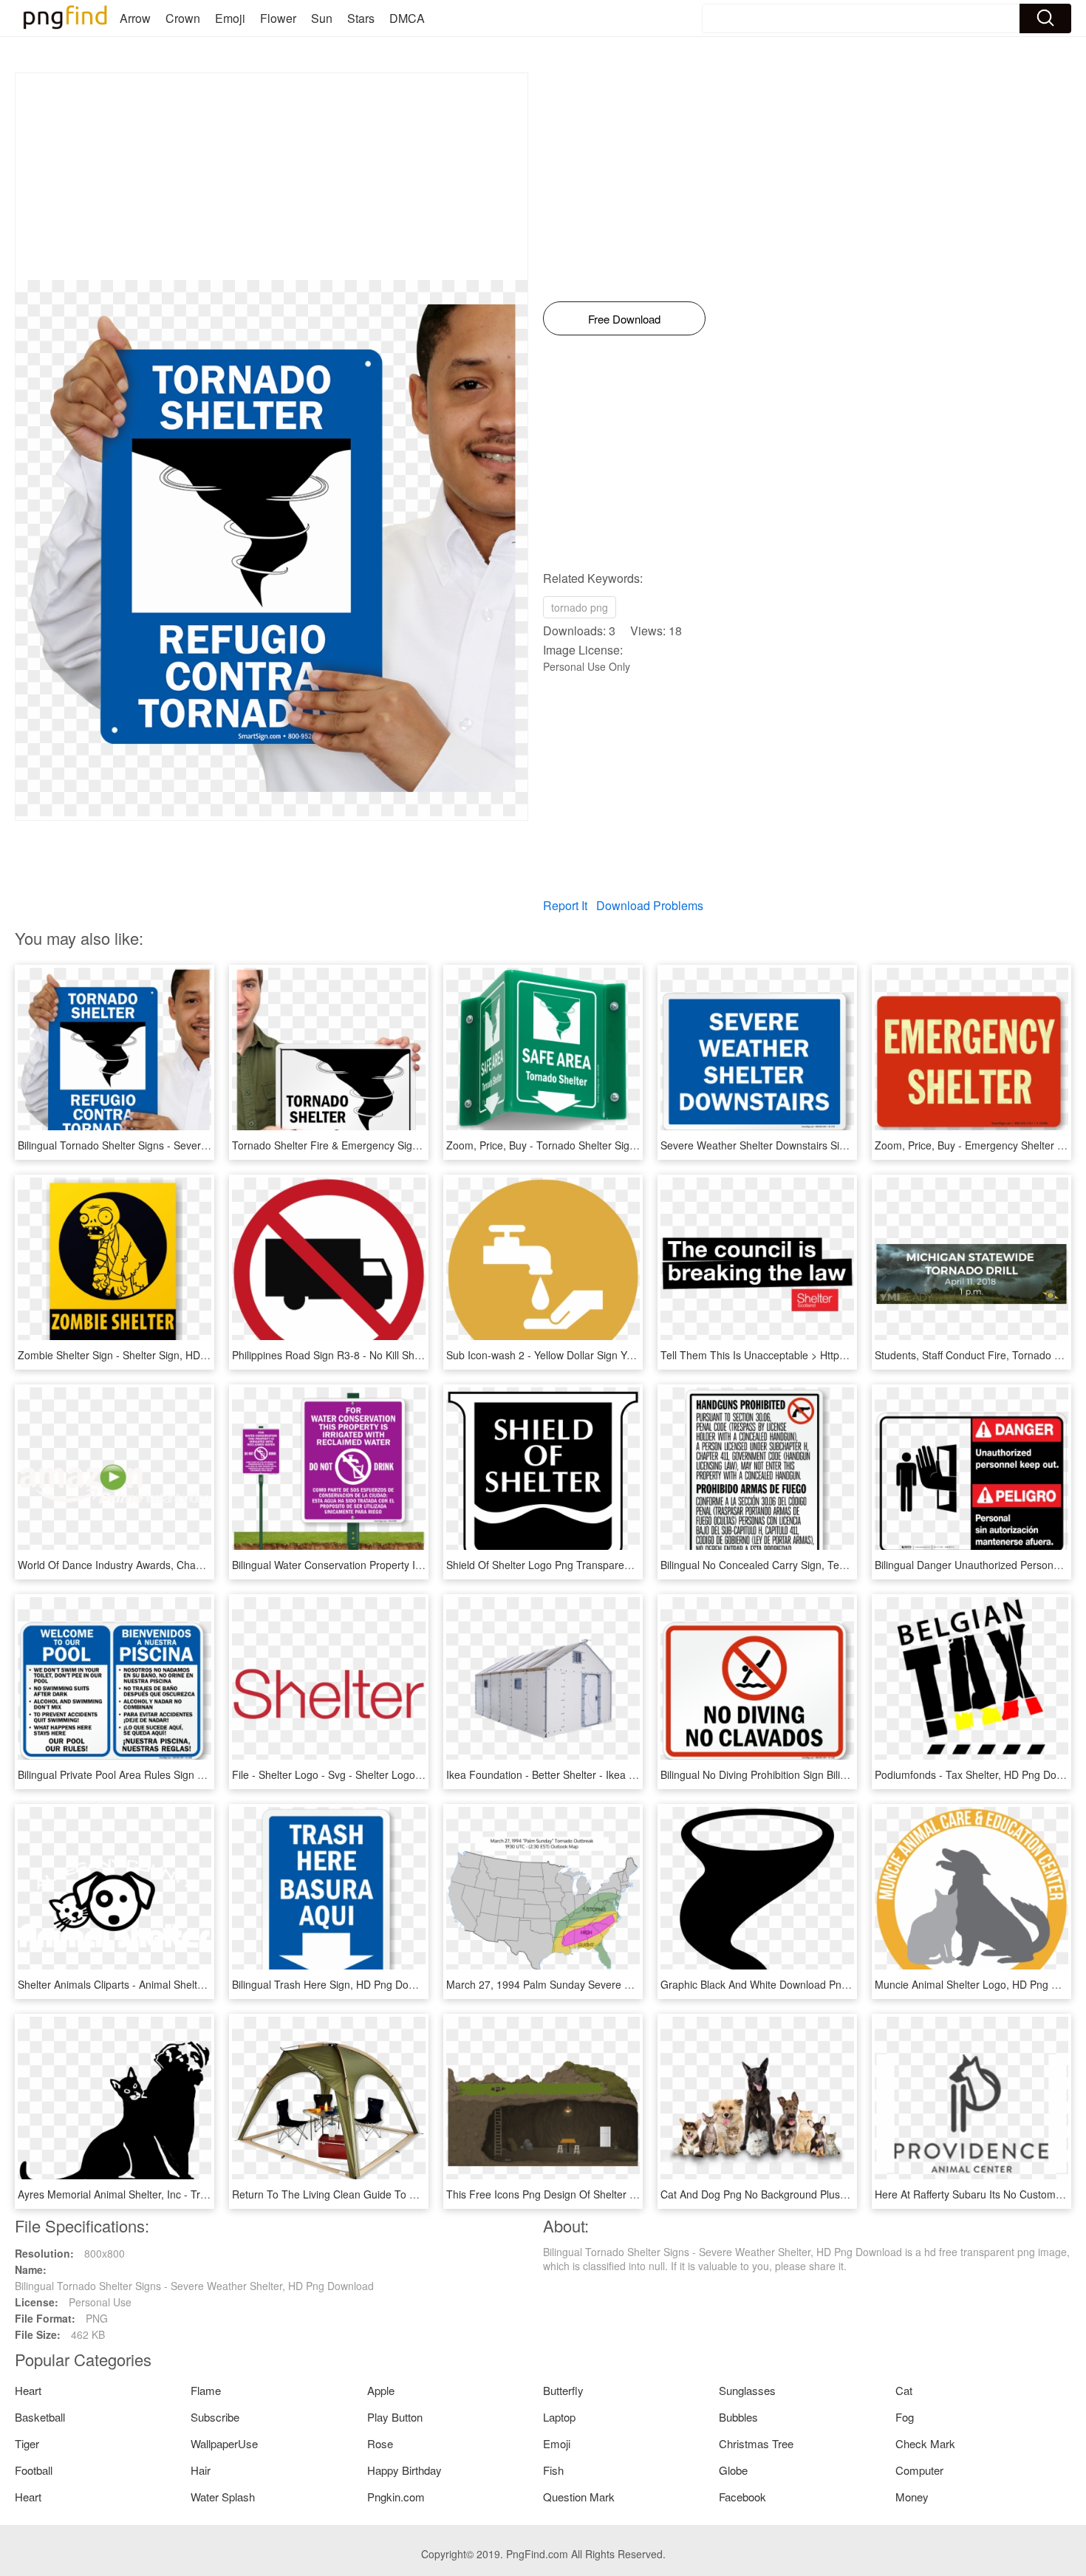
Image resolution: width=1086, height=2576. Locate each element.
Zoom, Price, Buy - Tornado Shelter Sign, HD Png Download (587, 1145)
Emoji (230, 18)
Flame (206, 2390)
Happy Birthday (404, 2470)
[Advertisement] (271, 177)
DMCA (407, 18)
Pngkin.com (396, 2497)
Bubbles (738, 2417)
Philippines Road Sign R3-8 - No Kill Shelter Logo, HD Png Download (393, 1355)
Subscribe (215, 2417)
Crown (183, 18)
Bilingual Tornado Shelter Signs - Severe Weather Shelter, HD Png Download (197, 1145)
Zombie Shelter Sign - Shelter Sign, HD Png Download (144, 1355)
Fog (905, 2417)
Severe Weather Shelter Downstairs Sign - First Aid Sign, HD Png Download (837, 1145)
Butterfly (563, 2390)
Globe (733, 2470)
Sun (322, 18)
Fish (553, 2470)
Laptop (559, 2417)
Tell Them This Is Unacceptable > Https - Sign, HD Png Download (813, 1355)
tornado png (580, 607)
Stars (361, 18)
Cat (904, 2390)
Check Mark (925, 2443)
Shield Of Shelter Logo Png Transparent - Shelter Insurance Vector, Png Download (639, 1565)
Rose (380, 2443)
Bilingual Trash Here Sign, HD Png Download (337, 1984)
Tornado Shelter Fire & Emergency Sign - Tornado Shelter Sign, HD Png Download (425, 1145)
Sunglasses (747, 2390)
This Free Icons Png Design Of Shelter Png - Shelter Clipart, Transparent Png (627, 2194)
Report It (565, 905)
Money (912, 2497)
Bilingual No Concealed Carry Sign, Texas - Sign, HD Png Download (819, 1565)
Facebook (742, 2497)
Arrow (135, 18)
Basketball (40, 2417)
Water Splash (223, 2497)
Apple (381, 2390)
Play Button (395, 2417)
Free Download (624, 319)
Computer (919, 2470)
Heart (28, 2390)
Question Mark (579, 2497)
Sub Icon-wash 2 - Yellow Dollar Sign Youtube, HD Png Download (598, 1355)
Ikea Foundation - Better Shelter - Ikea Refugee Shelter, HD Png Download (621, 1774)
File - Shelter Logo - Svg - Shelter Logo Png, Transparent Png (376, 1774)
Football (34, 2470)
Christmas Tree (756, 2443)
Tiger (27, 2443)
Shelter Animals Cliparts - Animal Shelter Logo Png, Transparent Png (178, 1984)
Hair (201, 2470)
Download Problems (650, 905)
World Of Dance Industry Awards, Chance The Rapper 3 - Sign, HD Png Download (210, 1565)
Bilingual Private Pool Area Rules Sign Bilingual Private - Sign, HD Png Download (206, 1774)
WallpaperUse (224, 2443)
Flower (278, 18)
